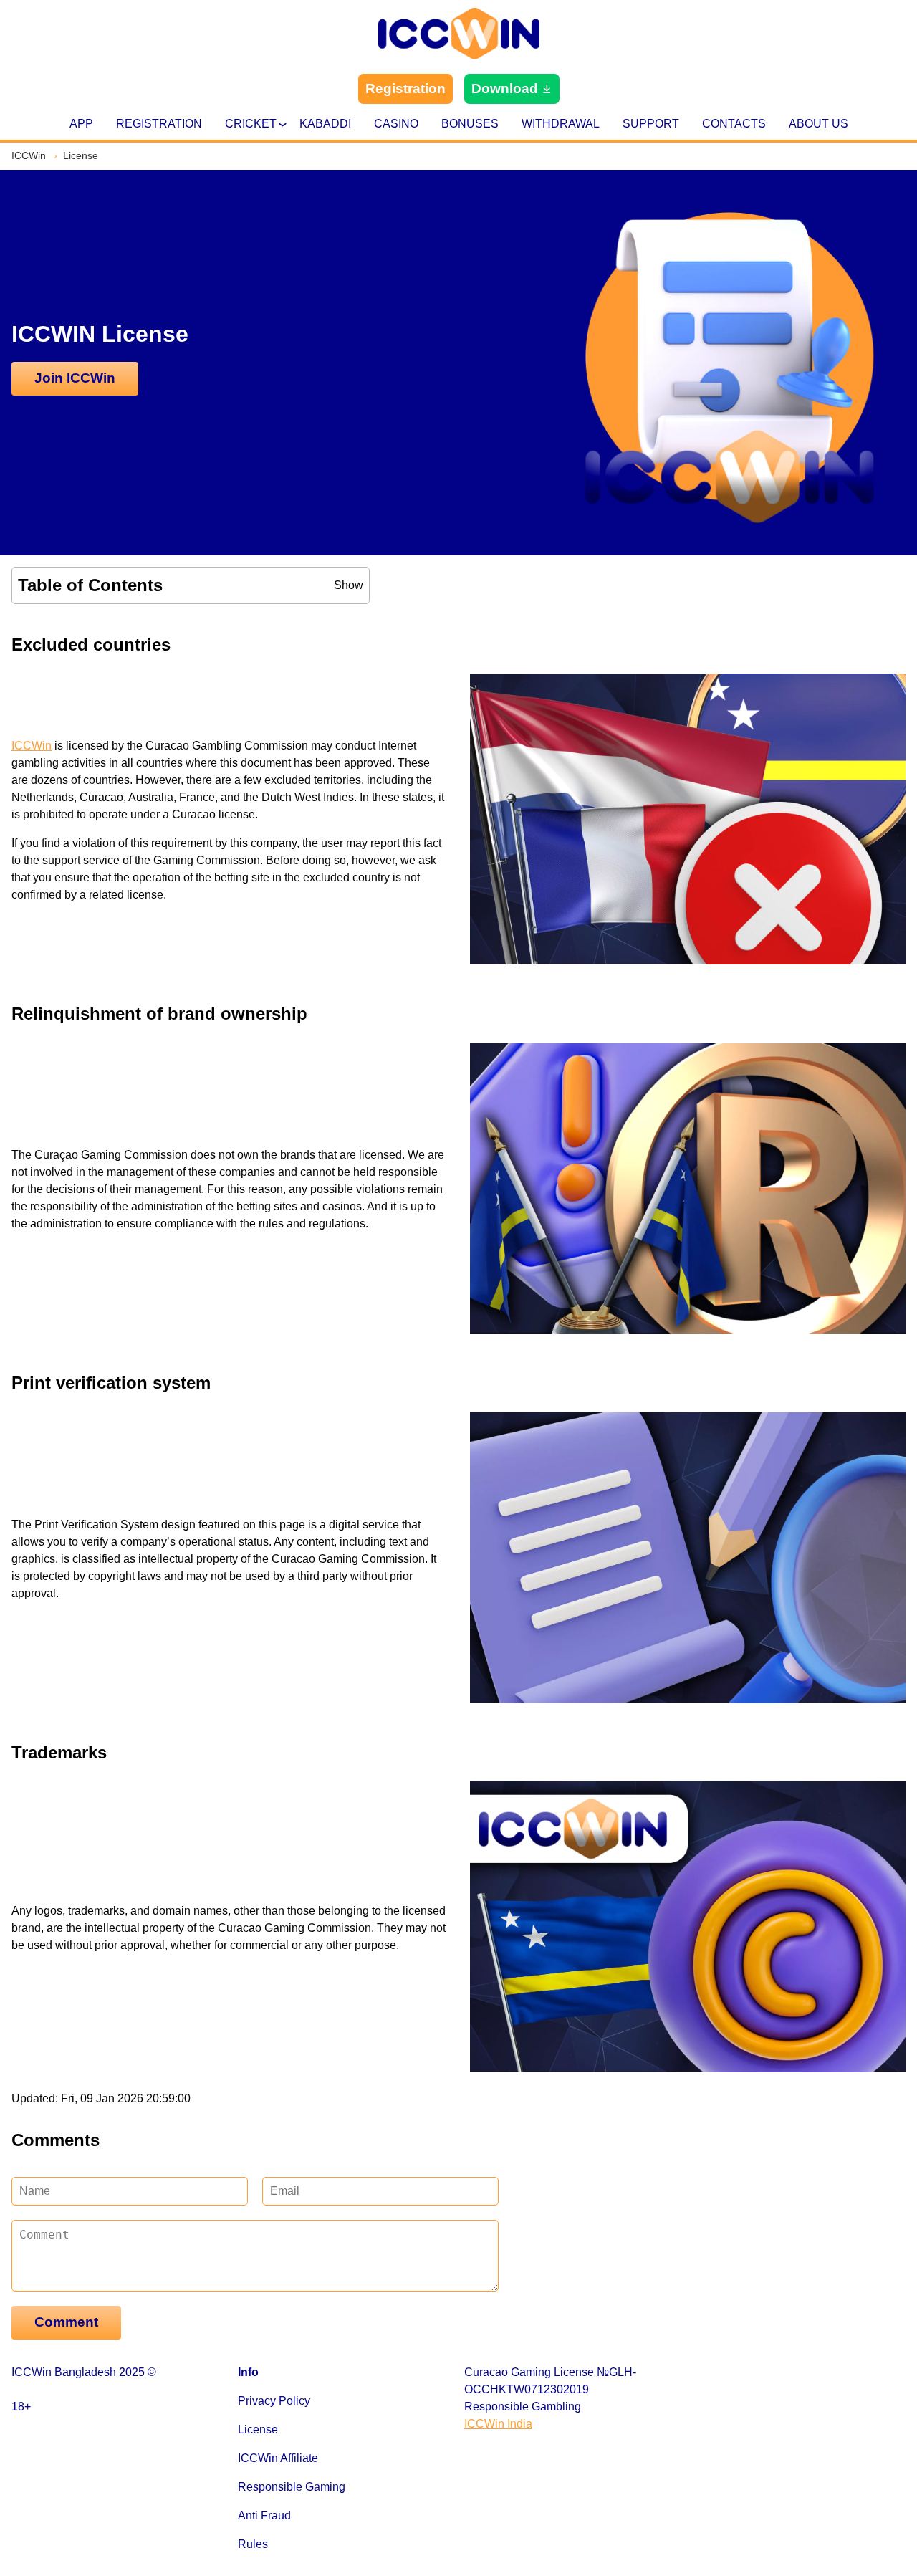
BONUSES (470, 124)
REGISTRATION (159, 124)
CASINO (396, 124)
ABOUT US (818, 124)
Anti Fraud (264, 2515)
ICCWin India (498, 2424)
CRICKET (251, 124)
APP (81, 124)
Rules (253, 2544)
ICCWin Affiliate (278, 2458)
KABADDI (325, 124)
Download (505, 88)
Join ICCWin (75, 378)
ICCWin (32, 746)
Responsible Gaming (292, 2487)
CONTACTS (734, 124)
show (349, 585)
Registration (405, 88)
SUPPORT (651, 124)
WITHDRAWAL (561, 124)
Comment (66, 2322)
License (258, 2429)
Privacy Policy (274, 2401)
